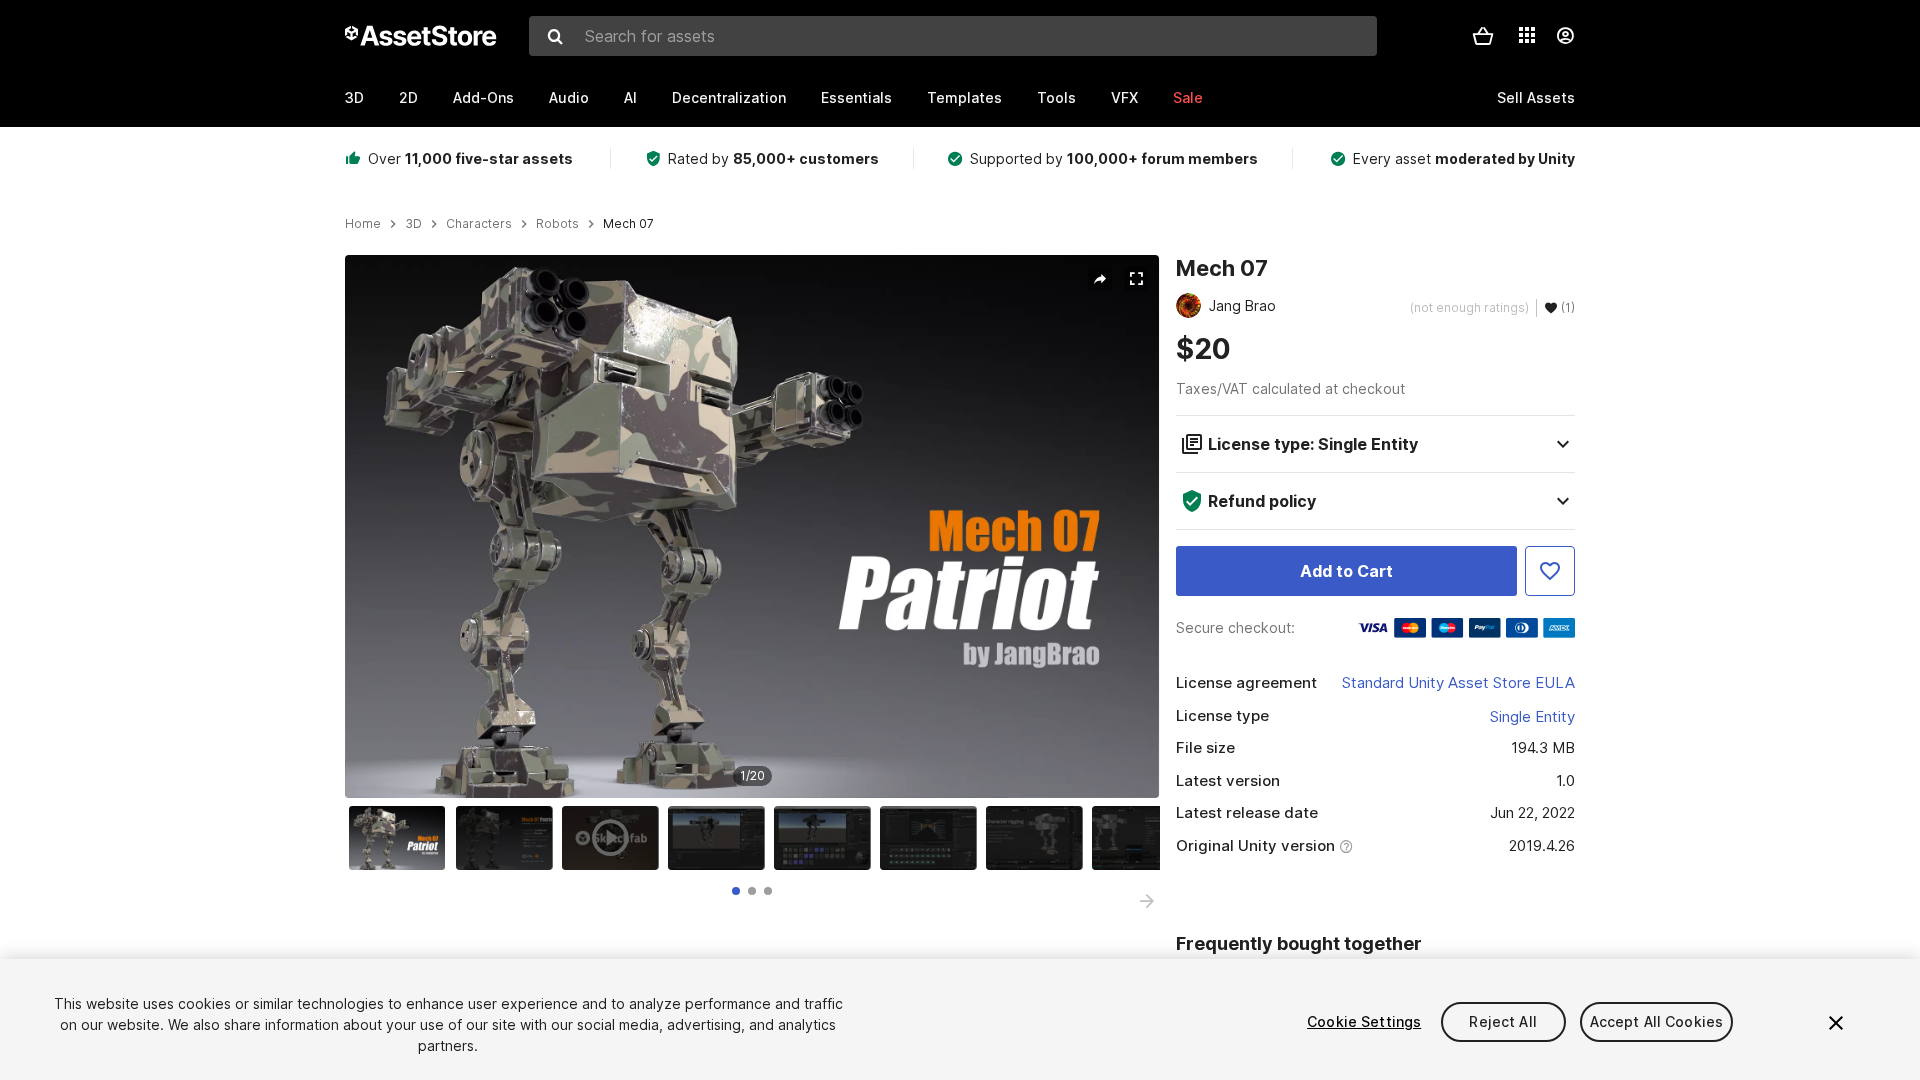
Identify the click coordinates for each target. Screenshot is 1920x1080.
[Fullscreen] (1136, 279)
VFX (1124, 97)
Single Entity (1532, 716)
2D (408, 97)
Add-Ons (483, 97)
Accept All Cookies (1657, 1021)
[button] (1483, 36)
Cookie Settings (1364, 1021)
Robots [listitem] (557, 224)
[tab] (736, 891)
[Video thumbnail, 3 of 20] (615, 838)
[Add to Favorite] (1550, 571)
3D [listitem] (413, 224)
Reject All (1502, 1021)
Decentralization (729, 97)
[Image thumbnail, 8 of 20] (1145, 838)
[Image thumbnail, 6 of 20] (933, 838)
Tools (1056, 97)
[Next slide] (1147, 901)
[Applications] (1527, 35)
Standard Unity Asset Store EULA (1458, 682)
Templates (964, 97)
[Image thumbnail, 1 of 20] (402, 838)
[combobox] (953, 36)
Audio (569, 97)
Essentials (856, 97)
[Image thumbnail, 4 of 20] (721, 838)
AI (630, 97)
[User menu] (1565, 36)
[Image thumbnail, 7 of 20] (1039, 838)
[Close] (1836, 1023)
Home (363, 224)
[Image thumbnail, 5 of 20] (827, 838)
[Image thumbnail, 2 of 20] (509, 838)
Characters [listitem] (479, 224)
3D (354, 97)
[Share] (1100, 279)
